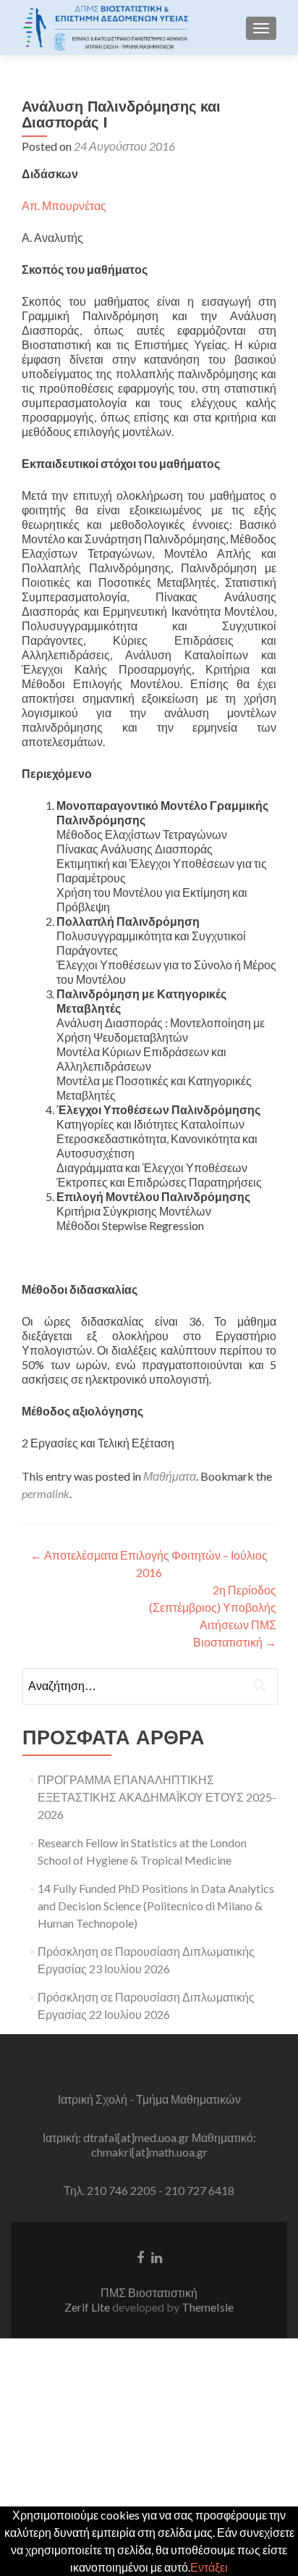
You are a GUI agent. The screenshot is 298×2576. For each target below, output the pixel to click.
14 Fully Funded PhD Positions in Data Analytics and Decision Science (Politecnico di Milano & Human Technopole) (156, 1906)
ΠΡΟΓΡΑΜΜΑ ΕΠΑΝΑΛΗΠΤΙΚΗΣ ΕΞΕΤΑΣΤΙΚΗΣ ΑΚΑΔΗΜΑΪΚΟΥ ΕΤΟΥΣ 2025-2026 (157, 1797)
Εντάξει (209, 2567)
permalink (46, 1493)
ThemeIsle (208, 2307)
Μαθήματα (170, 1476)
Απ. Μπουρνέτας (64, 205)
